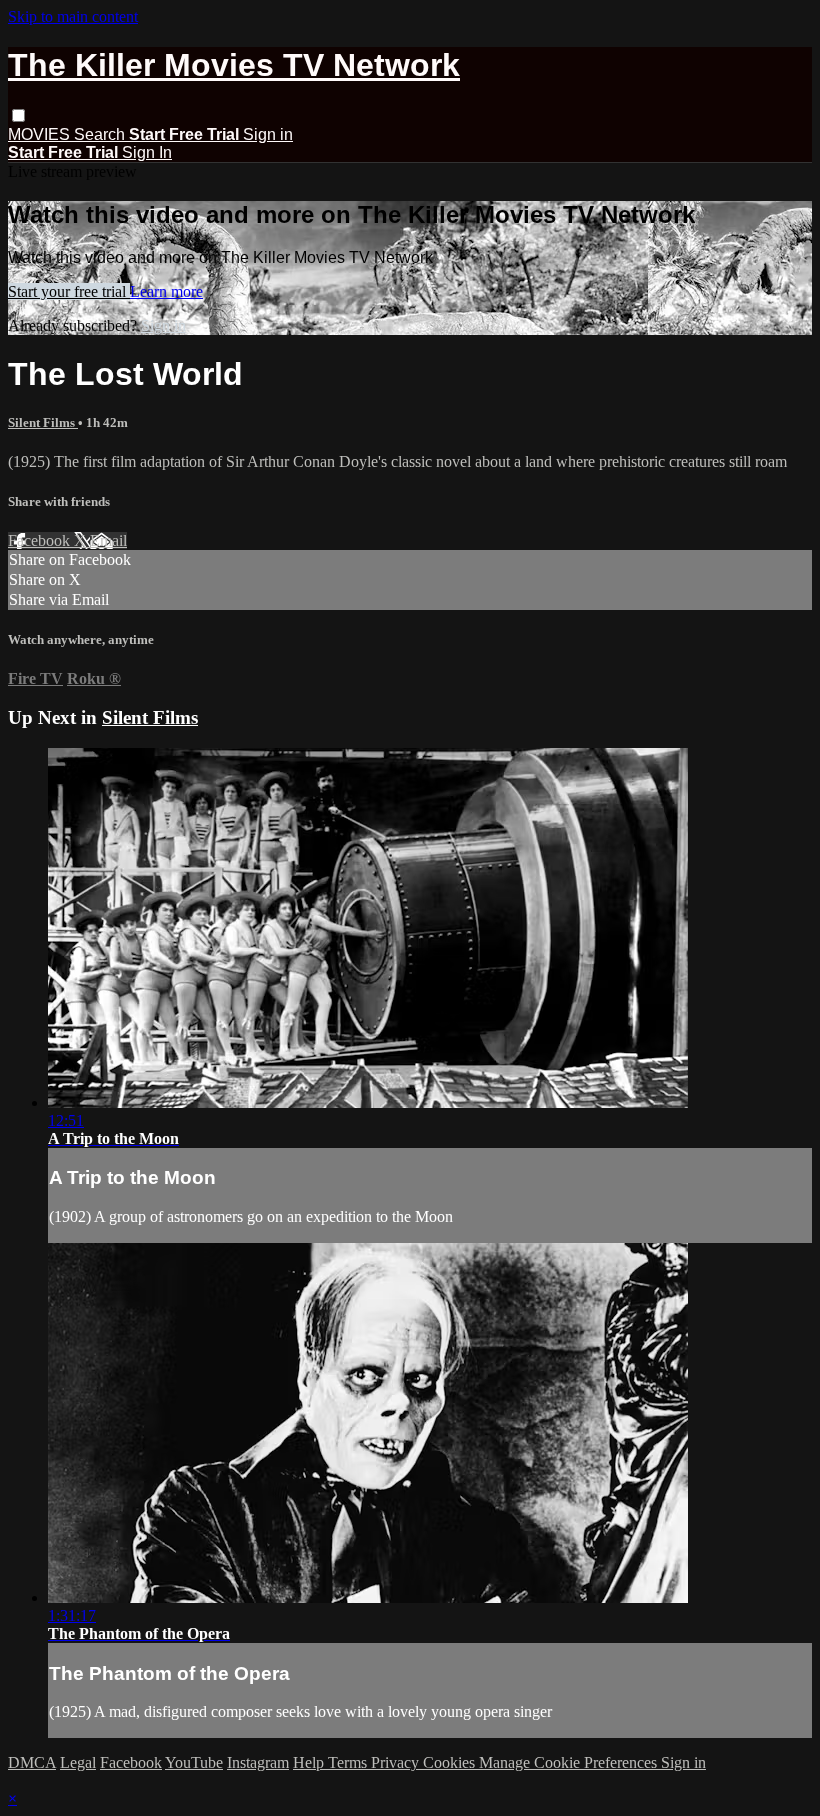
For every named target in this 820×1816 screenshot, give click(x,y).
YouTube (194, 1762)
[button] (18, 115)
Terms (349, 1762)
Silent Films (43, 422)
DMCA (32, 1762)
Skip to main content (73, 16)
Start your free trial (69, 291)
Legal (78, 1762)
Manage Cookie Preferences (570, 1762)
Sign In (147, 152)
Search (101, 134)
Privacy (397, 1762)
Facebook (41, 540)
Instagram (258, 1762)
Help (310, 1762)
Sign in (268, 134)
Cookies (451, 1762)
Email (108, 540)
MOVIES (41, 134)
